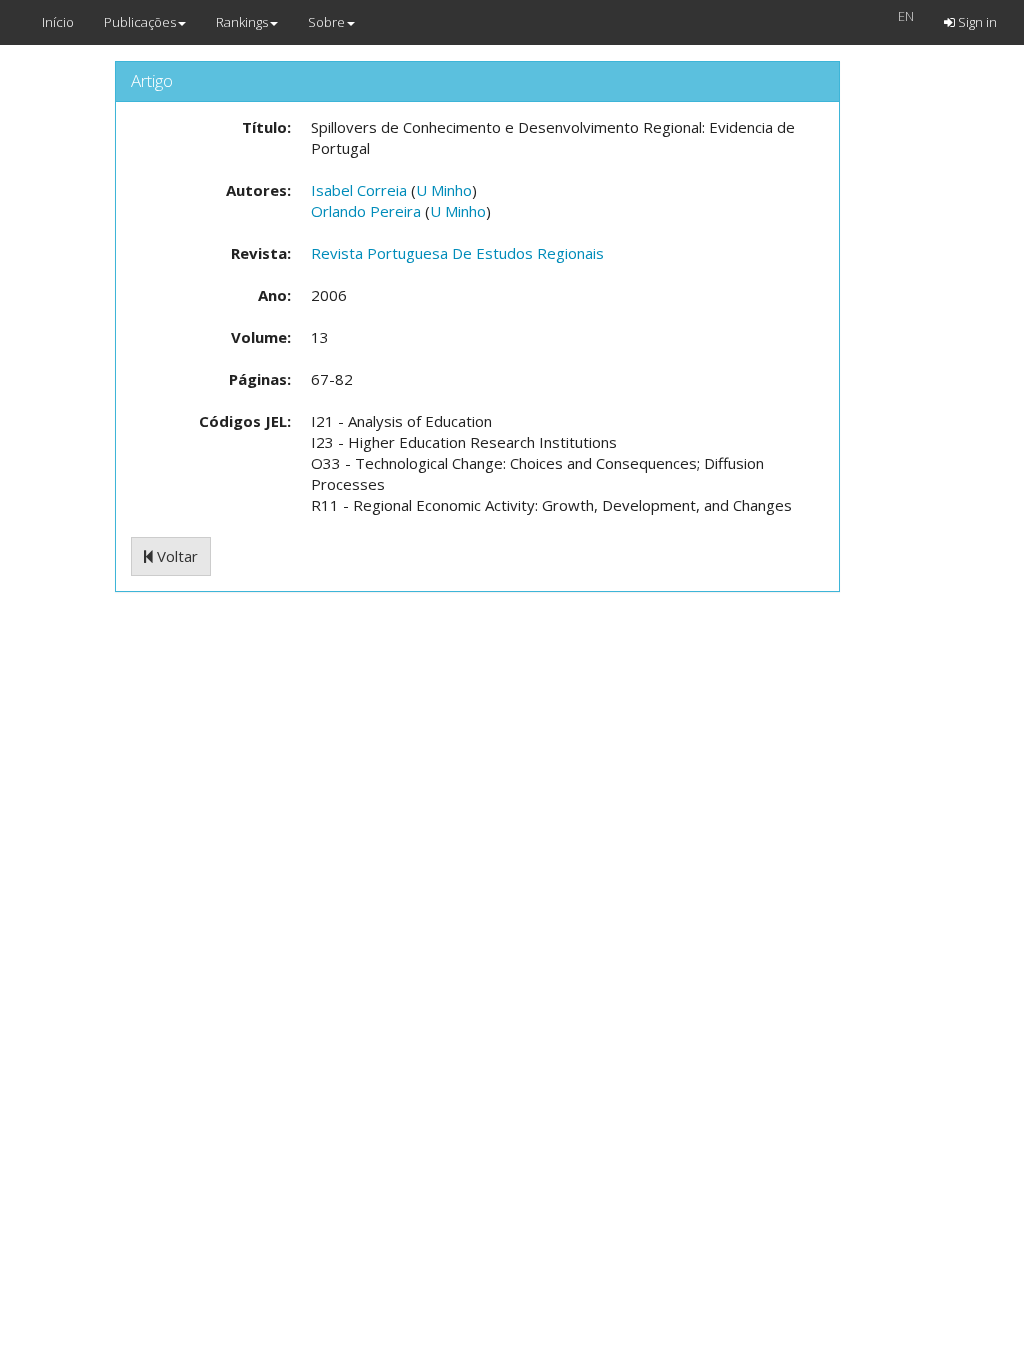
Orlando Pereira (366, 211)
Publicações (140, 22)
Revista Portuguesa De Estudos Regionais (457, 253)
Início (58, 22)
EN (906, 16)
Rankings (242, 22)
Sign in (976, 22)
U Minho (444, 190)
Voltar (175, 556)
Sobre (326, 22)
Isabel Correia (359, 190)
